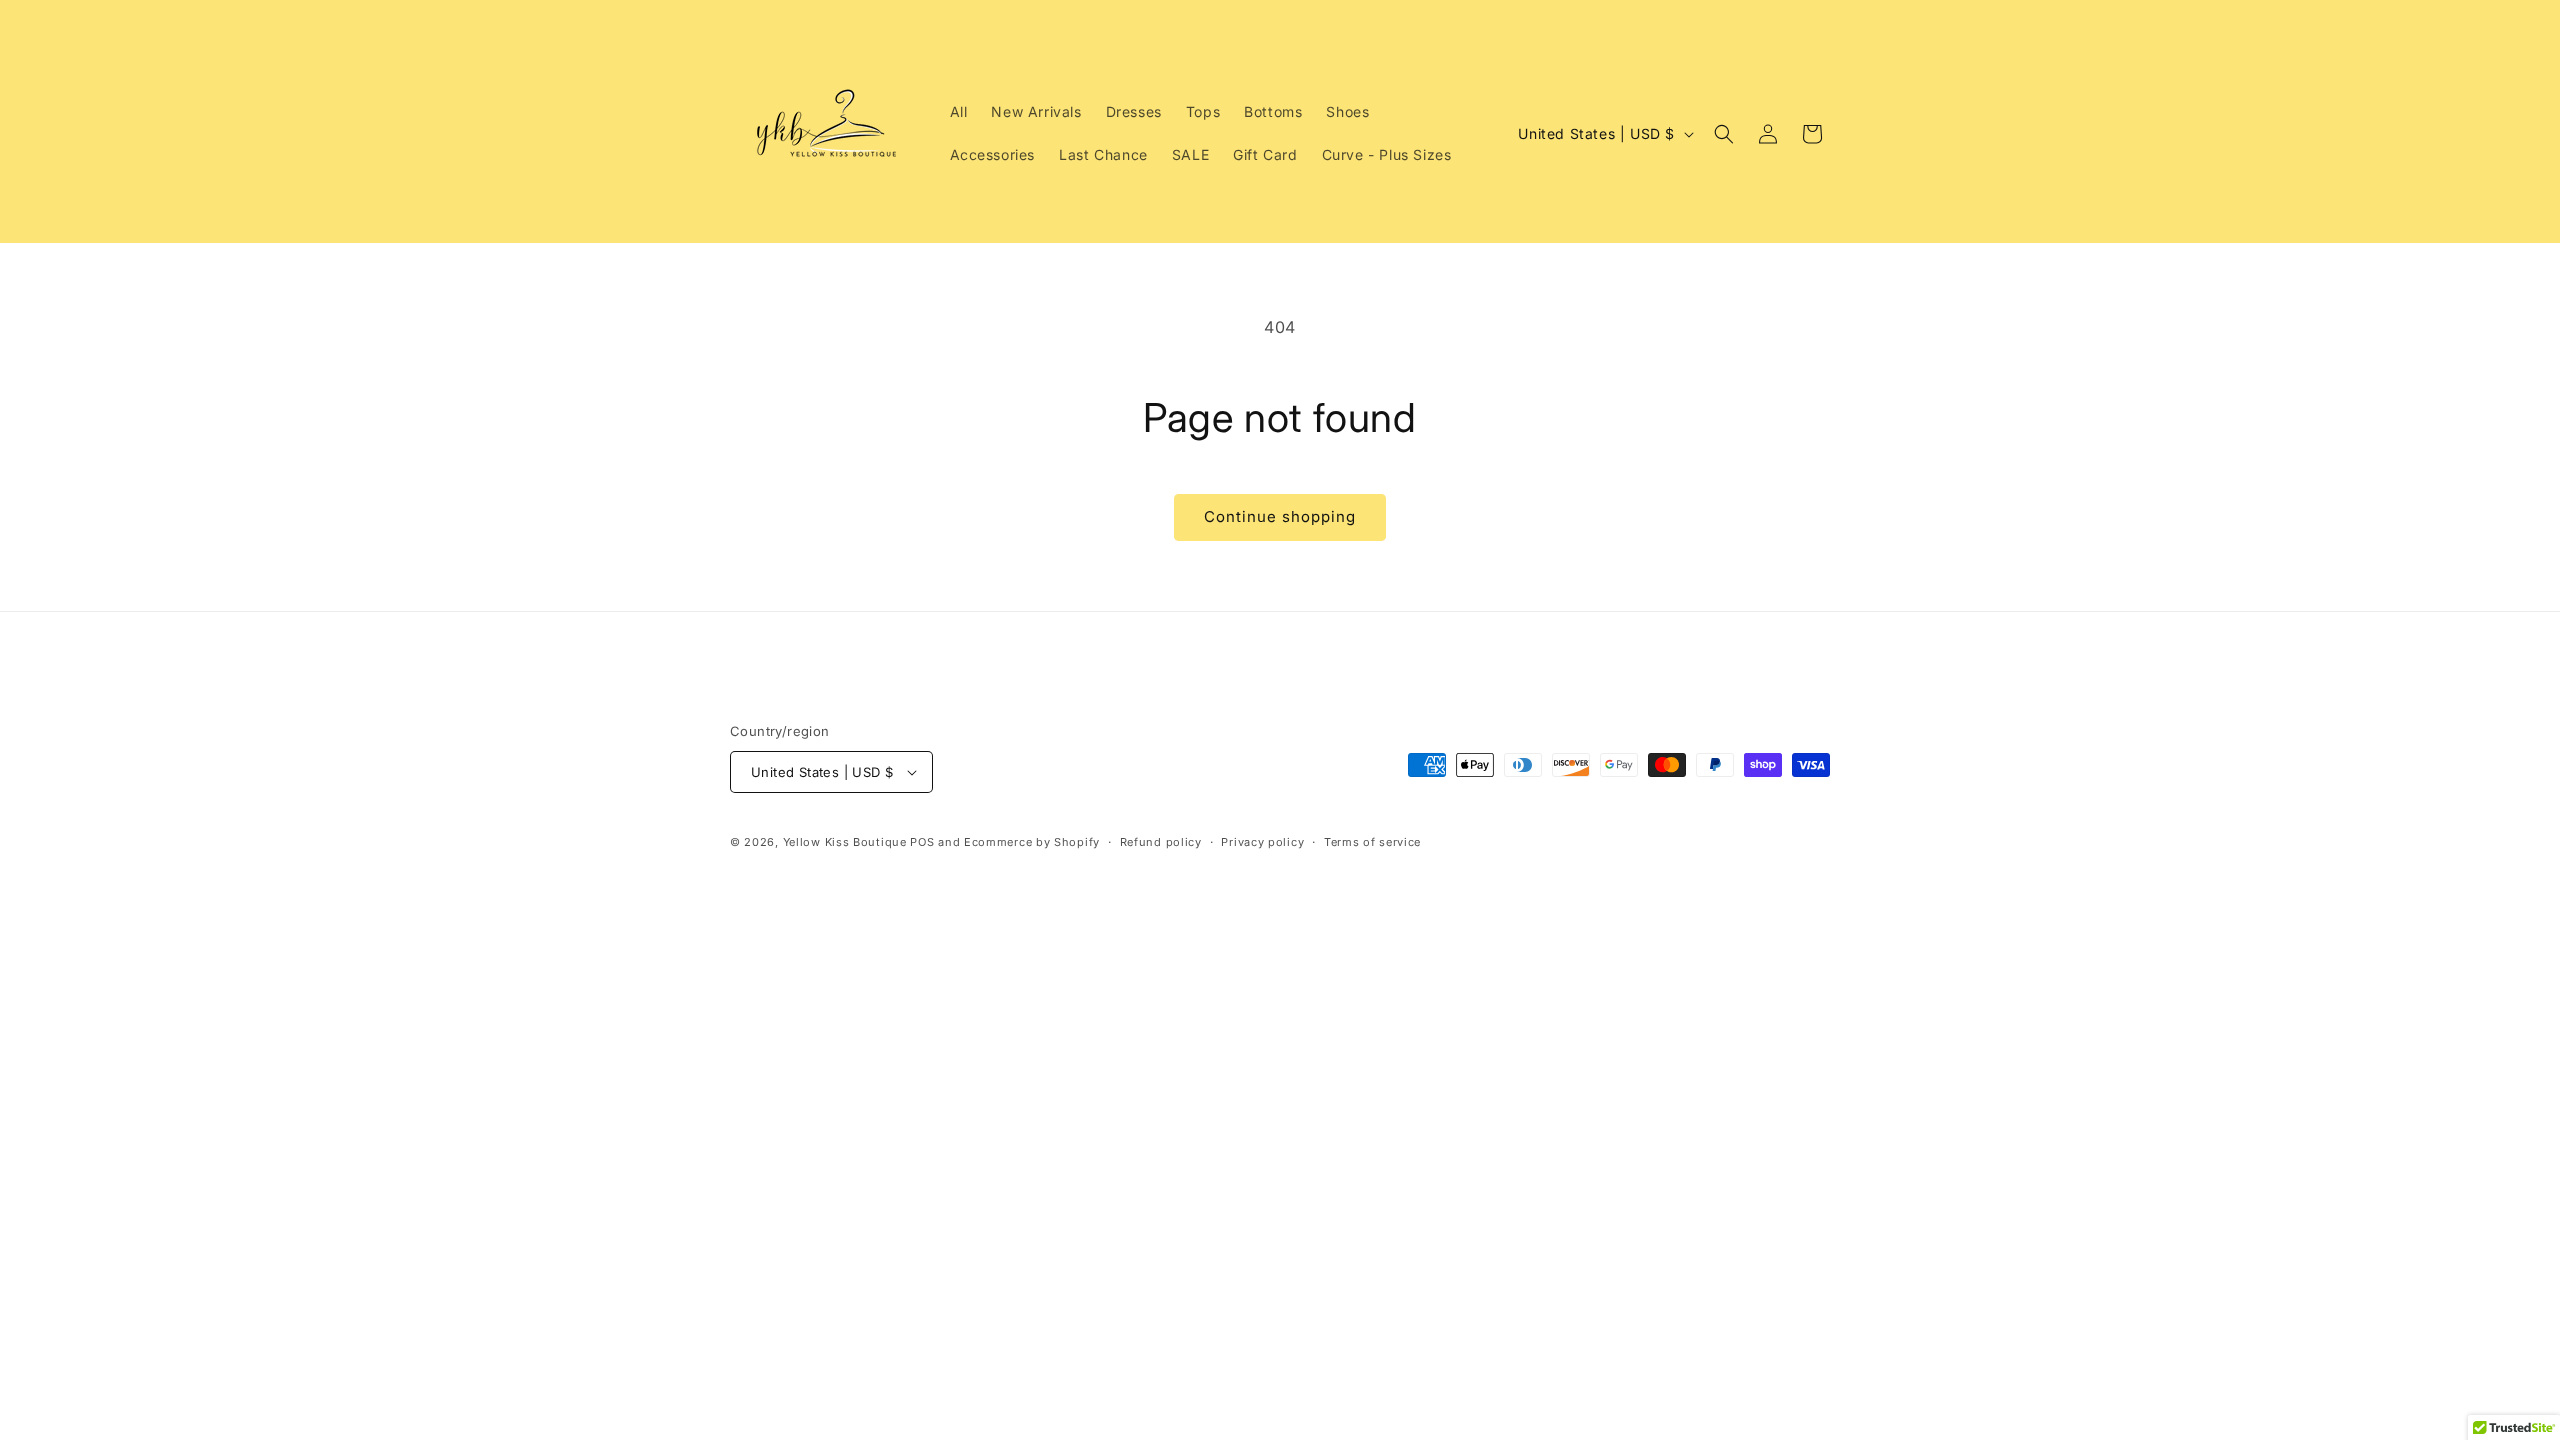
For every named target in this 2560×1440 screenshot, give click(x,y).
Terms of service (1372, 842)
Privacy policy (1262, 842)
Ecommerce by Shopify (1032, 842)
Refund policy (1161, 842)
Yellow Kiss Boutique (845, 842)
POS (922, 842)
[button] (1724, 134)
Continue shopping (1280, 516)
